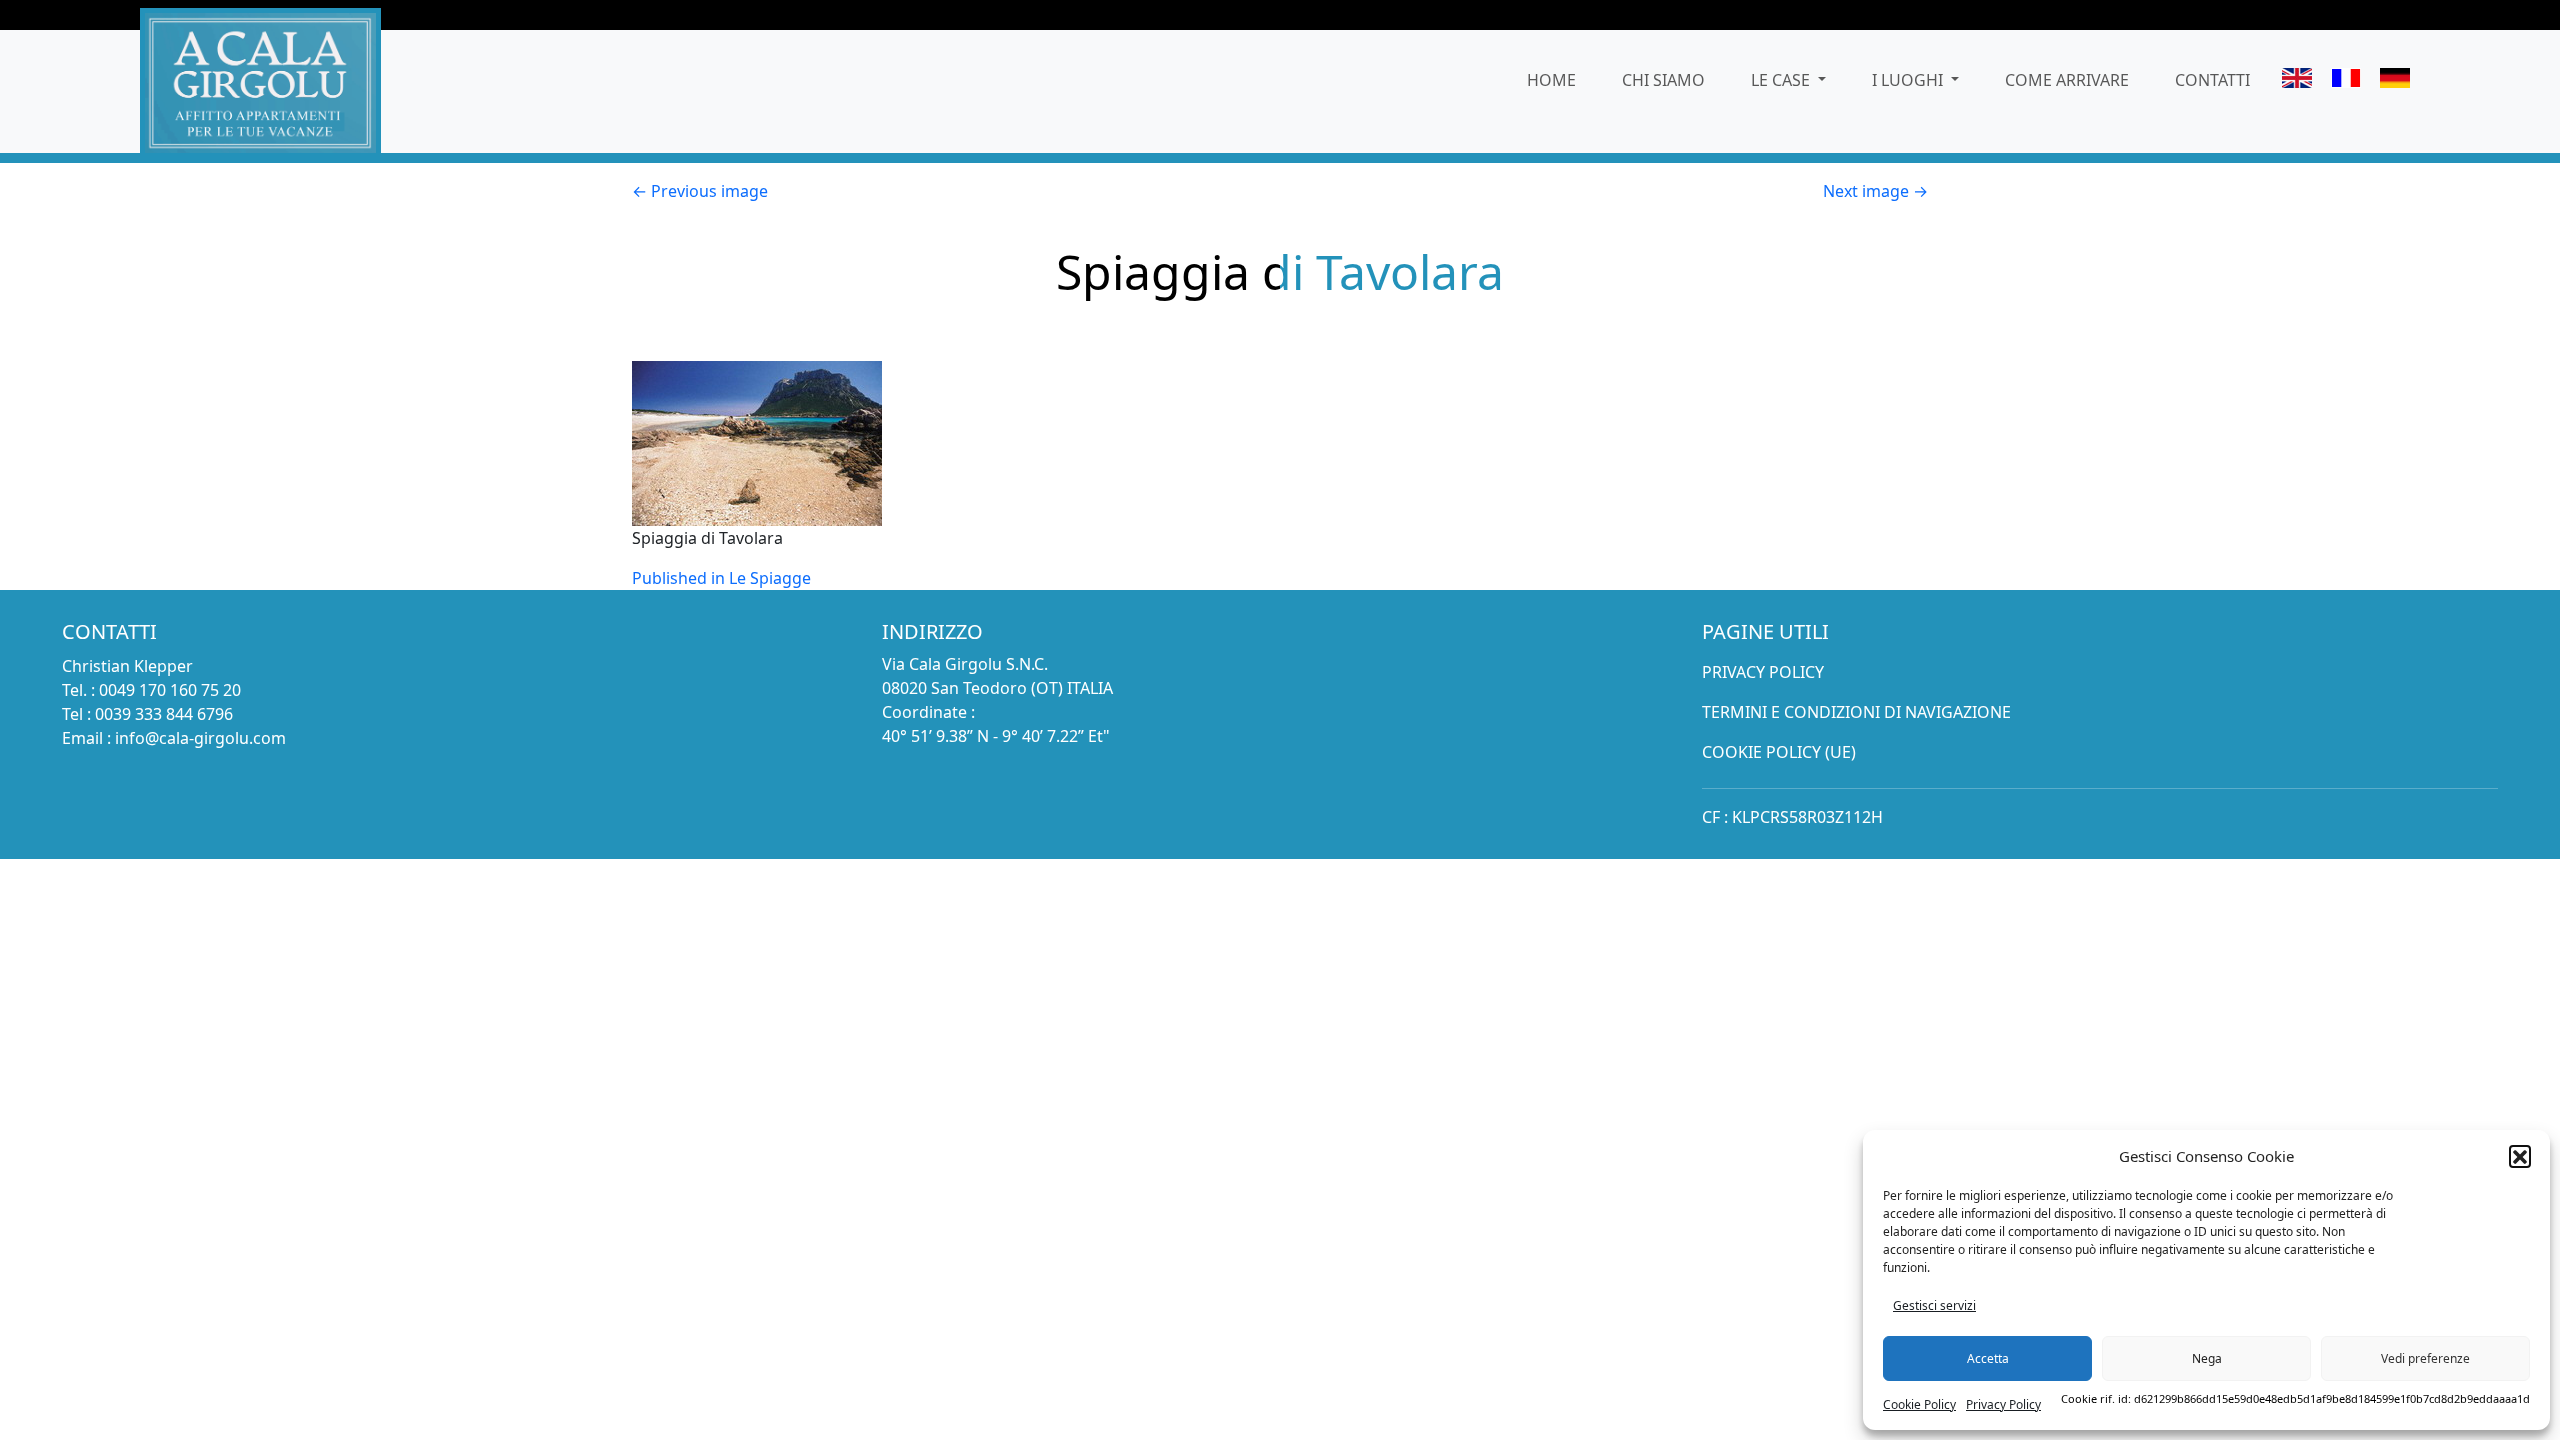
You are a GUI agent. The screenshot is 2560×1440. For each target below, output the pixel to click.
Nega (2207, 1358)
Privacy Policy (2003, 1404)
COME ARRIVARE (2067, 80)
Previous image (700, 191)
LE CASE (1782, 80)
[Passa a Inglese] (2297, 81)
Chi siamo (1663, 80)
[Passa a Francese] (2346, 81)
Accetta (1988, 1358)
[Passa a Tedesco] (2395, 81)
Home (1551, 80)
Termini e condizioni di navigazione (1856, 712)
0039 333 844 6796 (164, 714)
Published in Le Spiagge (721, 578)
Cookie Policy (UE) (1779, 752)
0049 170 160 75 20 (170, 690)
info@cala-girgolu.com (200, 738)
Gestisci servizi (1934, 1305)
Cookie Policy (1919, 1404)
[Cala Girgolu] (260, 80)
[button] (2520, 1156)
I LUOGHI (1909, 80)
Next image (1875, 191)
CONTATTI (2212, 80)
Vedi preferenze (2425, 1358)
